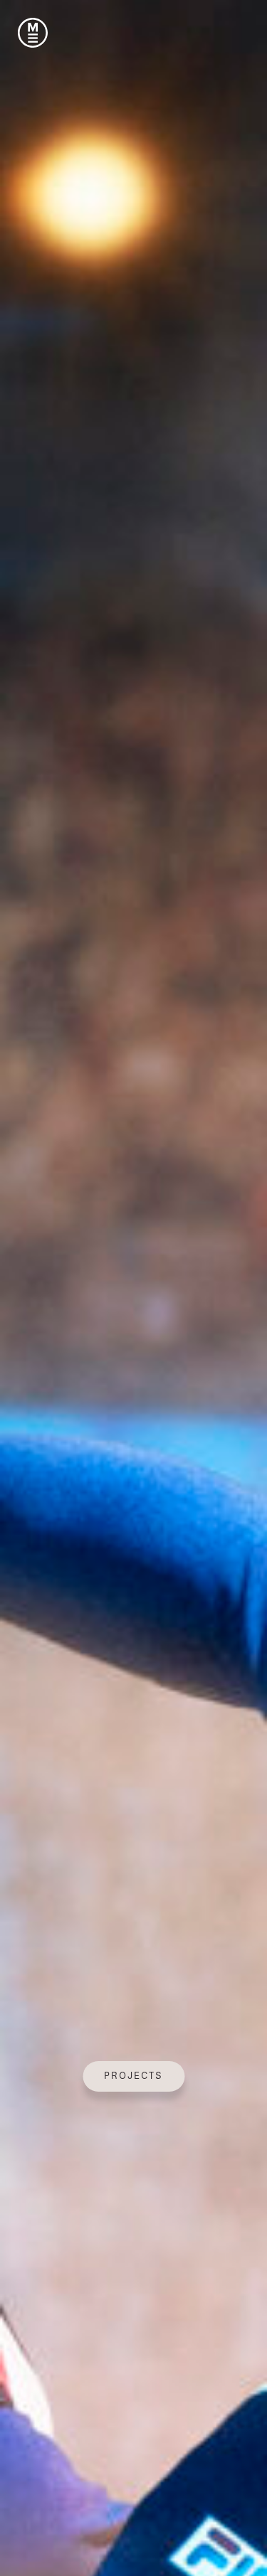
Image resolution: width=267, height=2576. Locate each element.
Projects (133, 2076)
